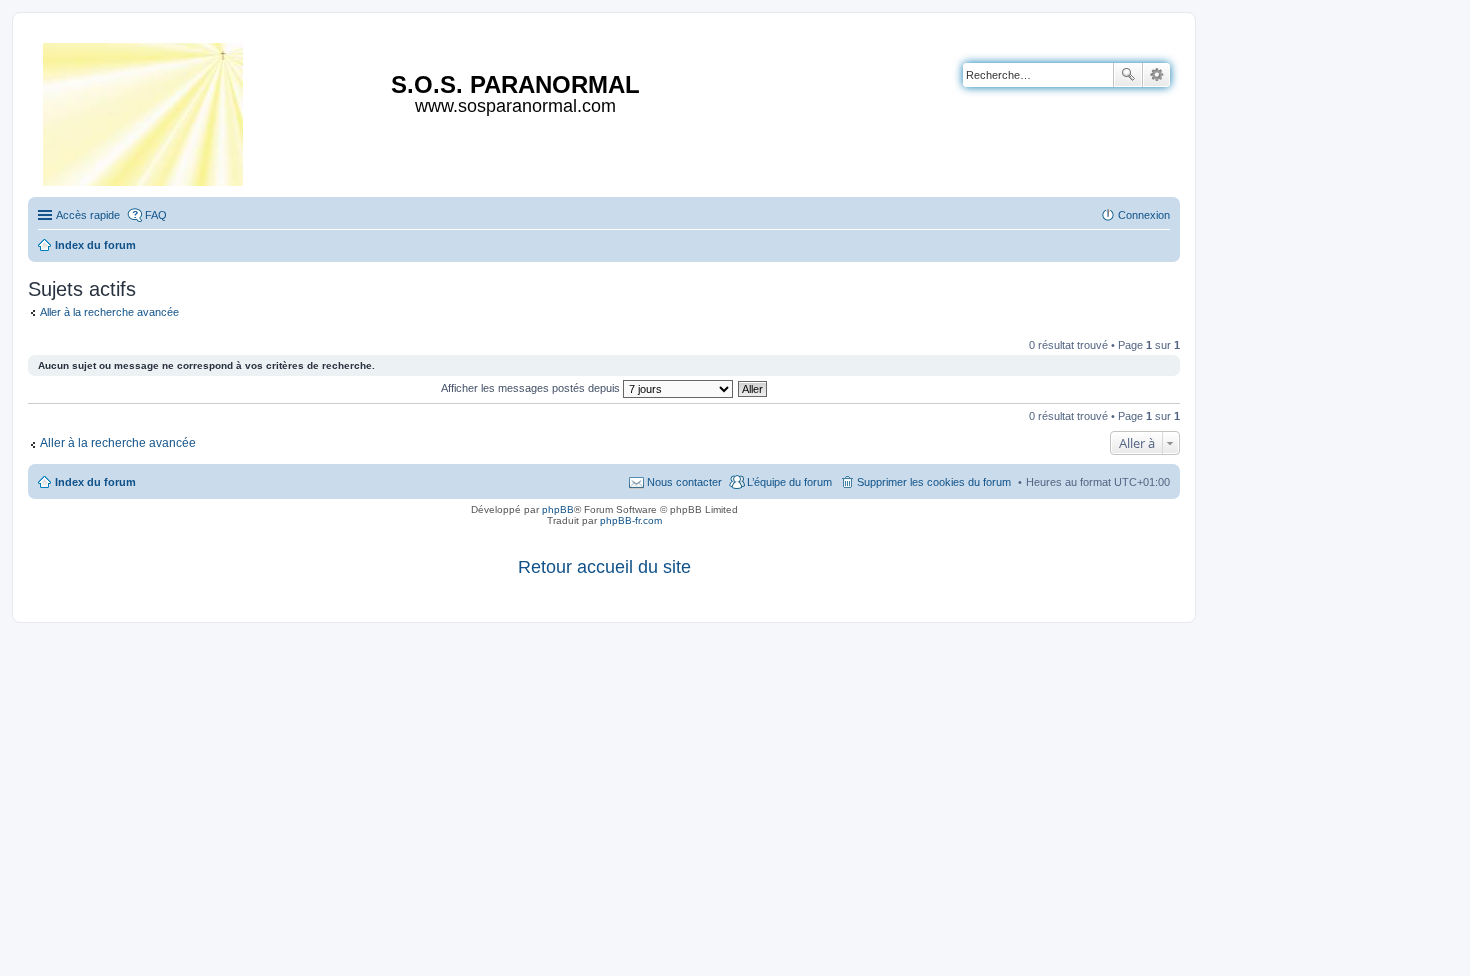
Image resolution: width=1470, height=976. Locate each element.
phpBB (558, 509)
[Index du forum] (144, 110)
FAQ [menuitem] (156, 215)
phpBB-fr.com (631, 520)
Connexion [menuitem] (1144, 215)
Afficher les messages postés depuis (532, 388)
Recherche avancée (1156, 75)
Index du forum (95, 482)
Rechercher (1128, 75)
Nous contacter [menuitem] (684, 482)
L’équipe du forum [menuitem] (789, 482)
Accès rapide (88, 215)
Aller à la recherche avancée (109, 312)
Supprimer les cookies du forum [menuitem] (934, 482)
